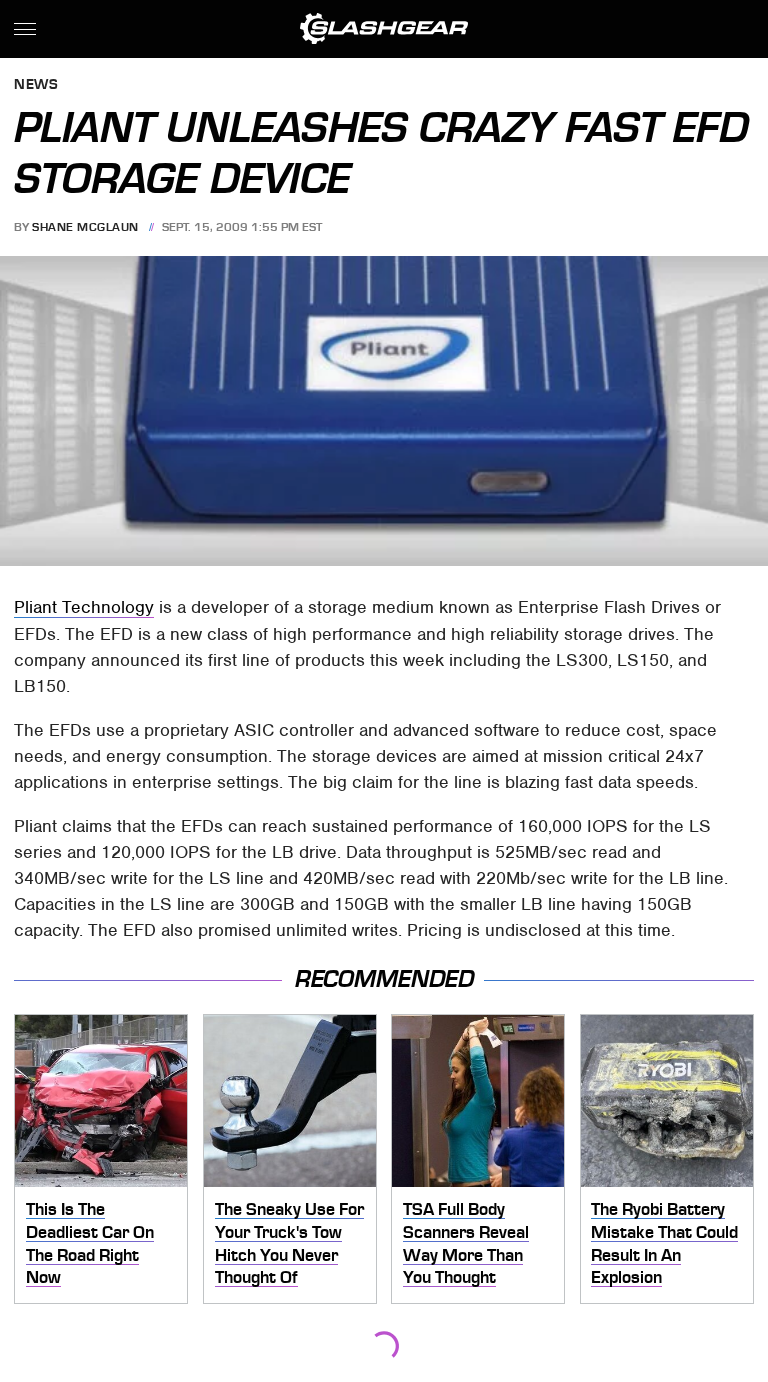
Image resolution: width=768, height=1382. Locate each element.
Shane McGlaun (85, 227)
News (36, 85)
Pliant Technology (84, 607)
